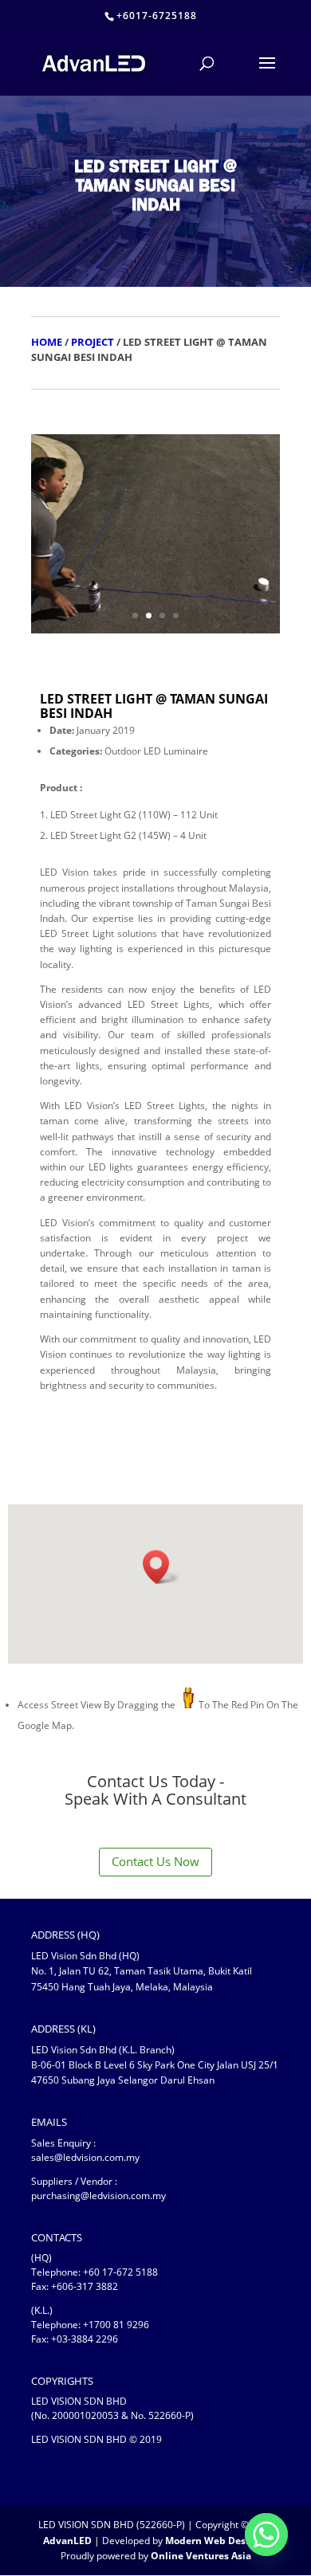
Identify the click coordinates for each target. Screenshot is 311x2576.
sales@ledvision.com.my (85, 2157)
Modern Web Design (213, 2541)
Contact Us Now (155, 1861)
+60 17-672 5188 (120, 2272)
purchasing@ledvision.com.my (98, 2196)
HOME (47, 342)
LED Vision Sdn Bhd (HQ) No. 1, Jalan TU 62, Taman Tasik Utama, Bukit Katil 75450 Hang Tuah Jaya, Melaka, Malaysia (142, 1971)
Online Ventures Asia (201, 2556)
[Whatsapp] (266, 2535)
